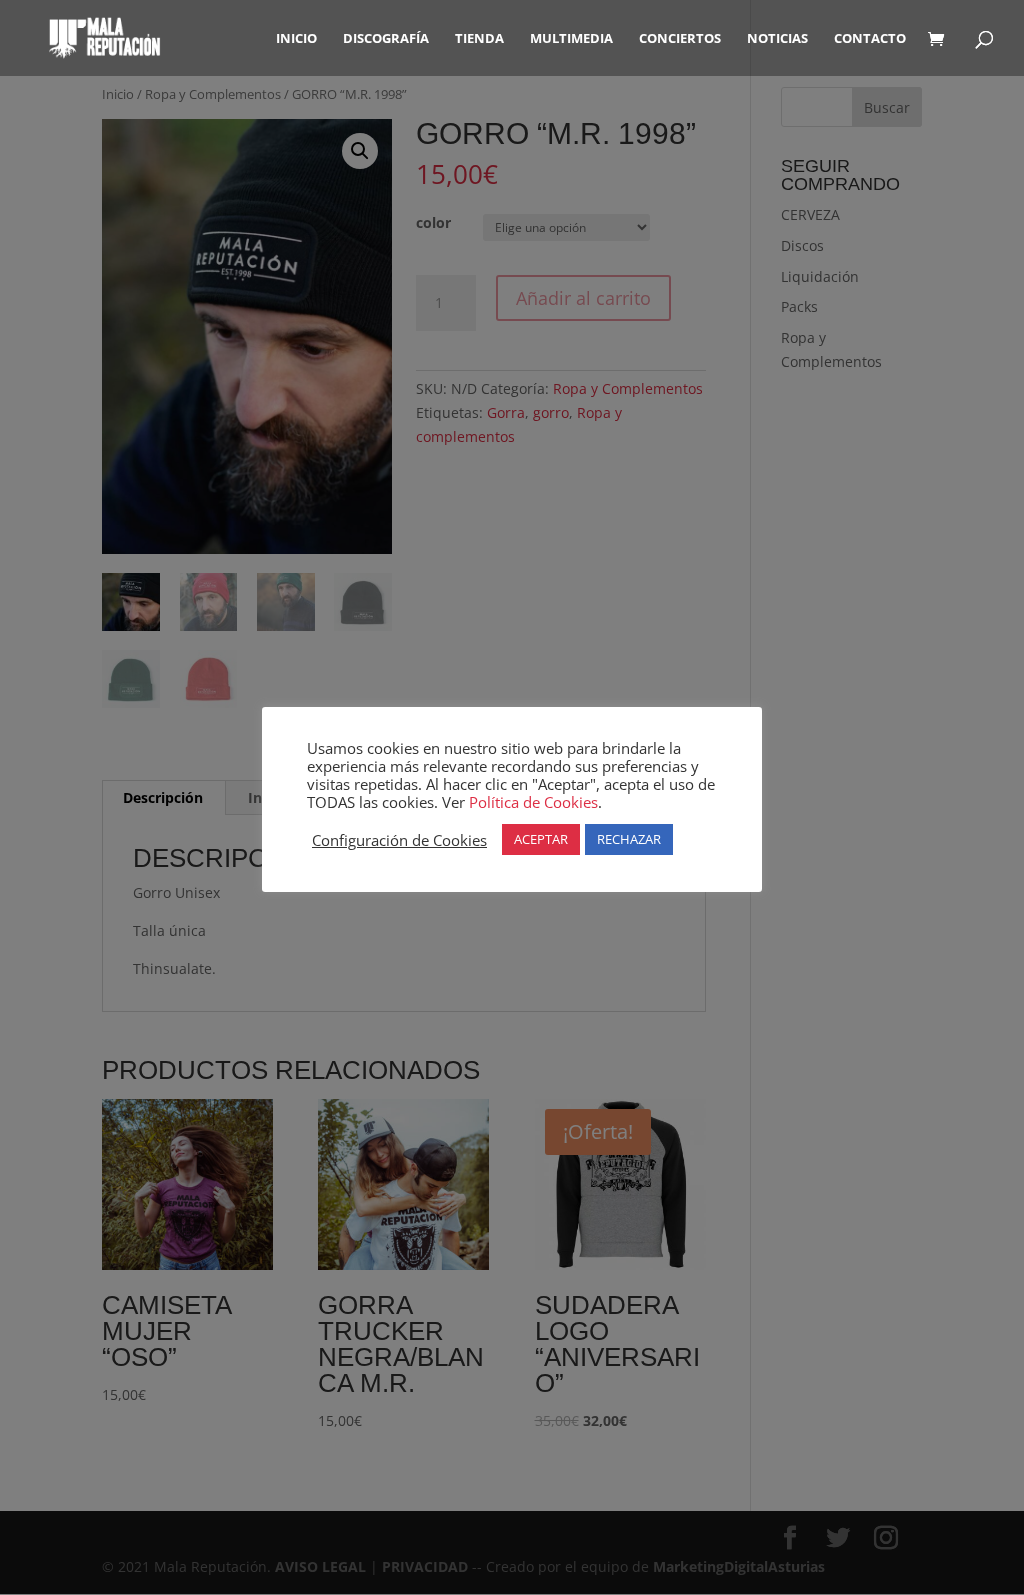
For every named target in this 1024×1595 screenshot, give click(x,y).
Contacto (870, 39)
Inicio (296, 39)
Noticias (777, 39)
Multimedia (571, 39)
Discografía (386, 39)
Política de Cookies (533, 802)
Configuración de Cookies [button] (399, 840)
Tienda (479, 39)
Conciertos (680, 39)
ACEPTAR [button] (541, 839)
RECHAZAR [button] (629, 839)
